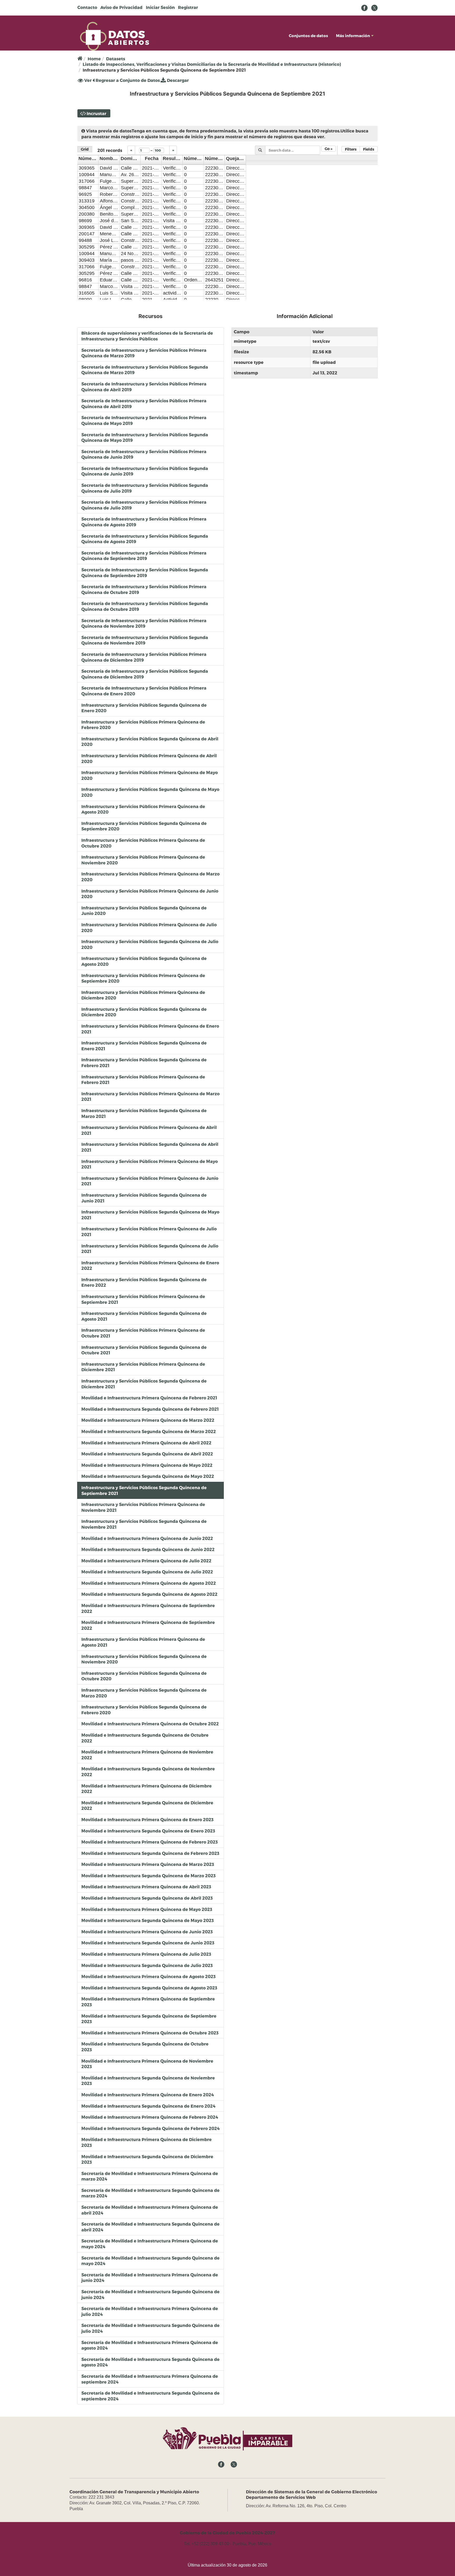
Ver (87, 81)
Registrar (188, 7)
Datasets (116, 59)
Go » (328, 149)
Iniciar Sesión (160, 7)
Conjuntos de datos (308, 36)
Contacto (87, 7)
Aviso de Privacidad (121, 7)
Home (94, 59)
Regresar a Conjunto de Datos (127, 80)
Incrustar (97, 113)
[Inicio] (115, 36)
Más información (353, 36)
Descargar (177, 80)
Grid (85, 149)
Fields (369, 149)
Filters (351, 149)
